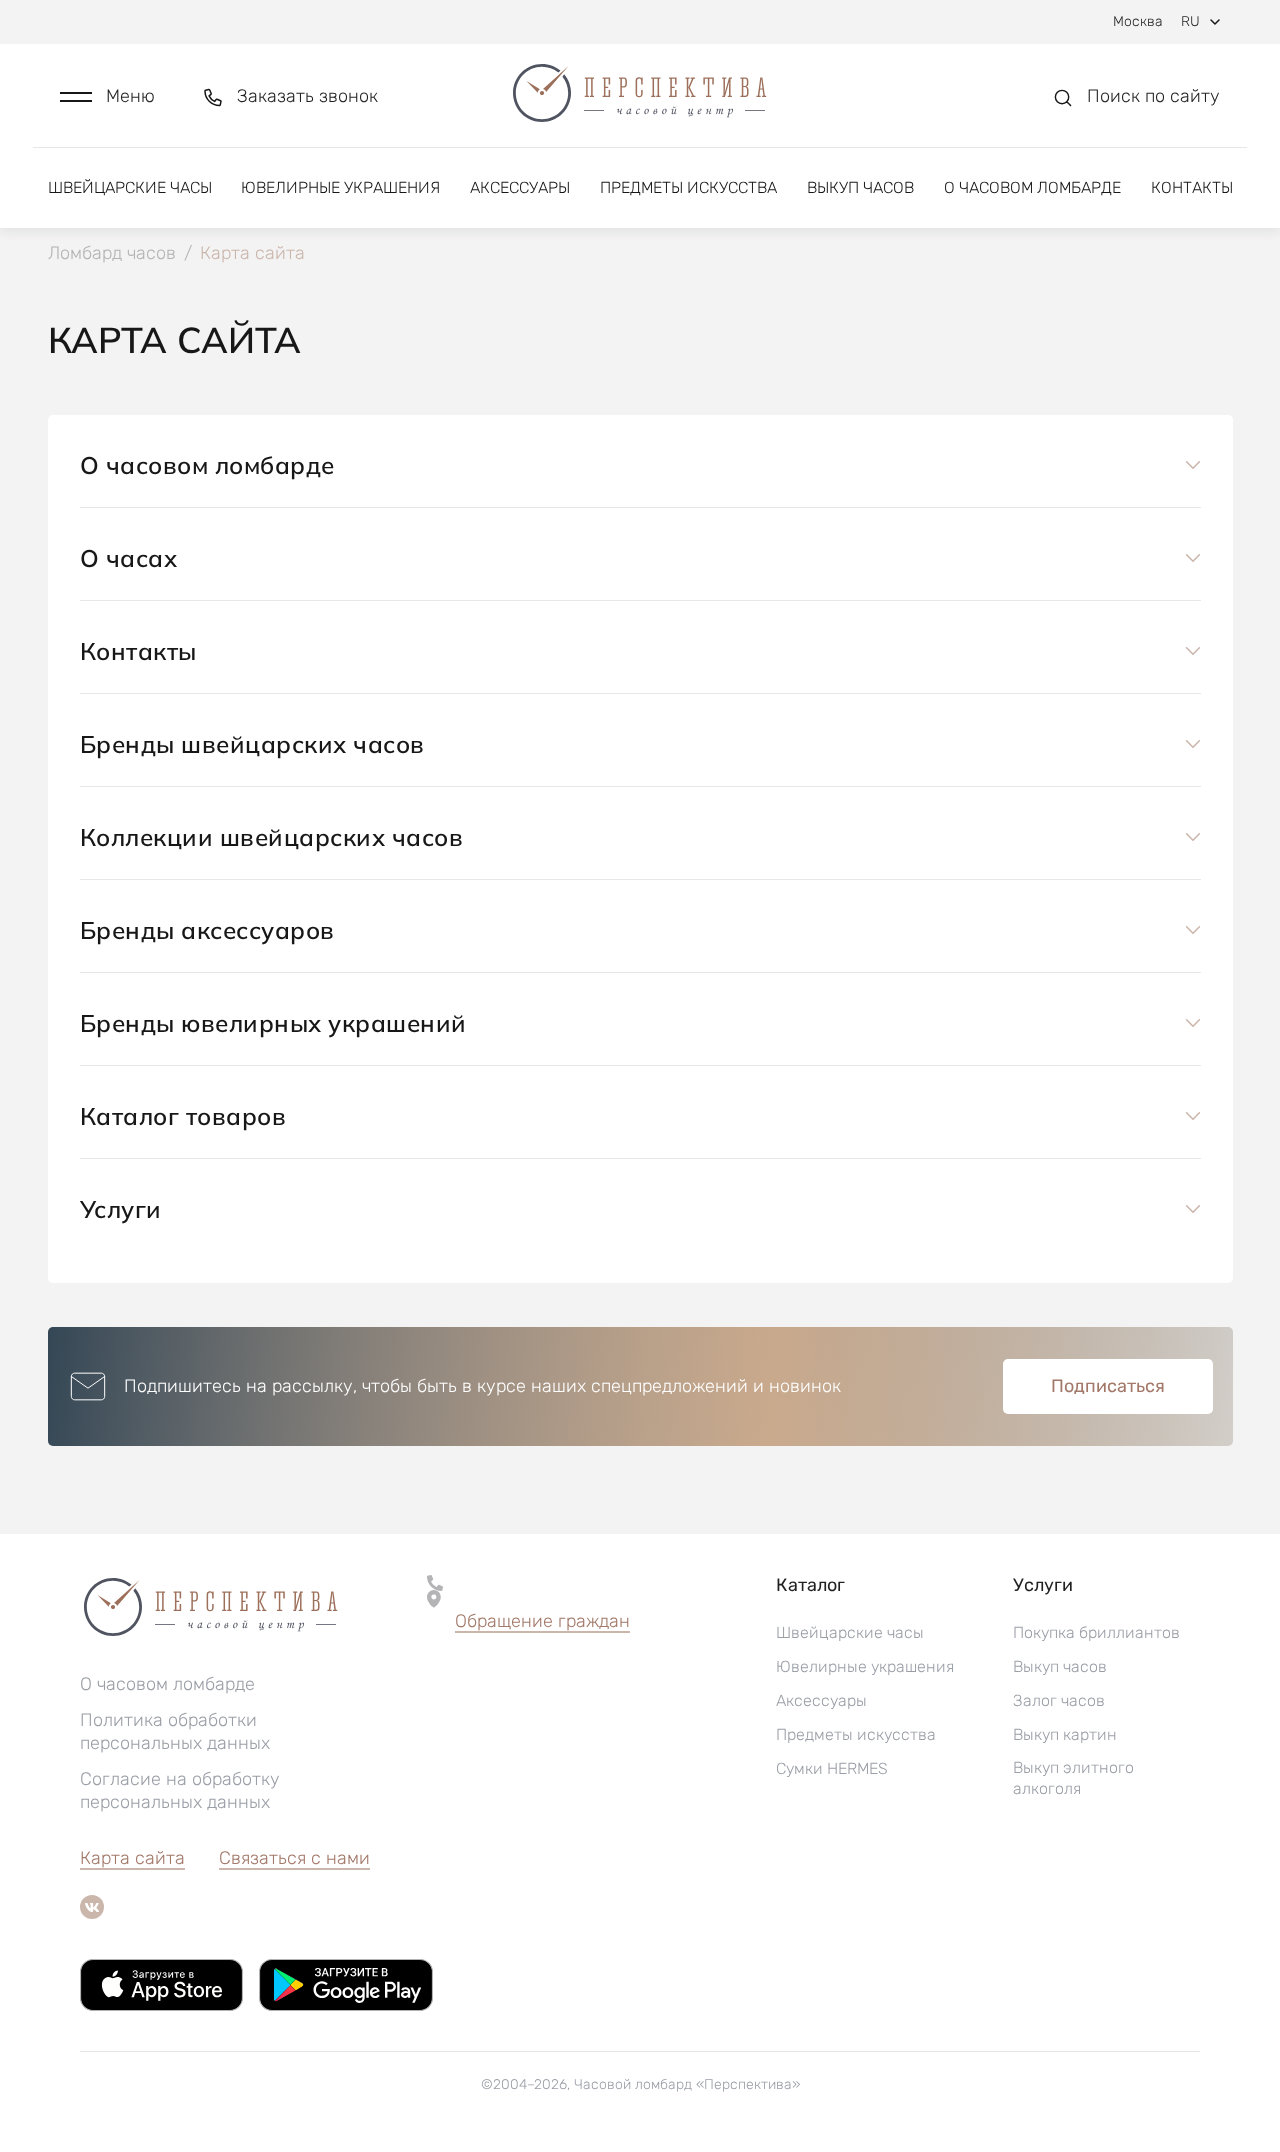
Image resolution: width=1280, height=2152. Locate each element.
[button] (107, 96)
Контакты (1192, 187)
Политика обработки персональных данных (175, 1731)
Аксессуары (520, 187)
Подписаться (1108, 1386)
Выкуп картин (1065, 1734)
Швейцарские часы (130, 187)
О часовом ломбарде (1032, 187)
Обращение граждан (542, 1621)
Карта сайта (132, 1858)
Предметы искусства (688, 187)
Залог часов (1059, 1700)
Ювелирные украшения (340, 187)
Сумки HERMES (832, 1768)
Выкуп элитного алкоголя (1073, 1778)
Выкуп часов (860, 187)
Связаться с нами (294, 1858)
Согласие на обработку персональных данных (180, 1790)
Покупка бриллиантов (1096, 1632)
